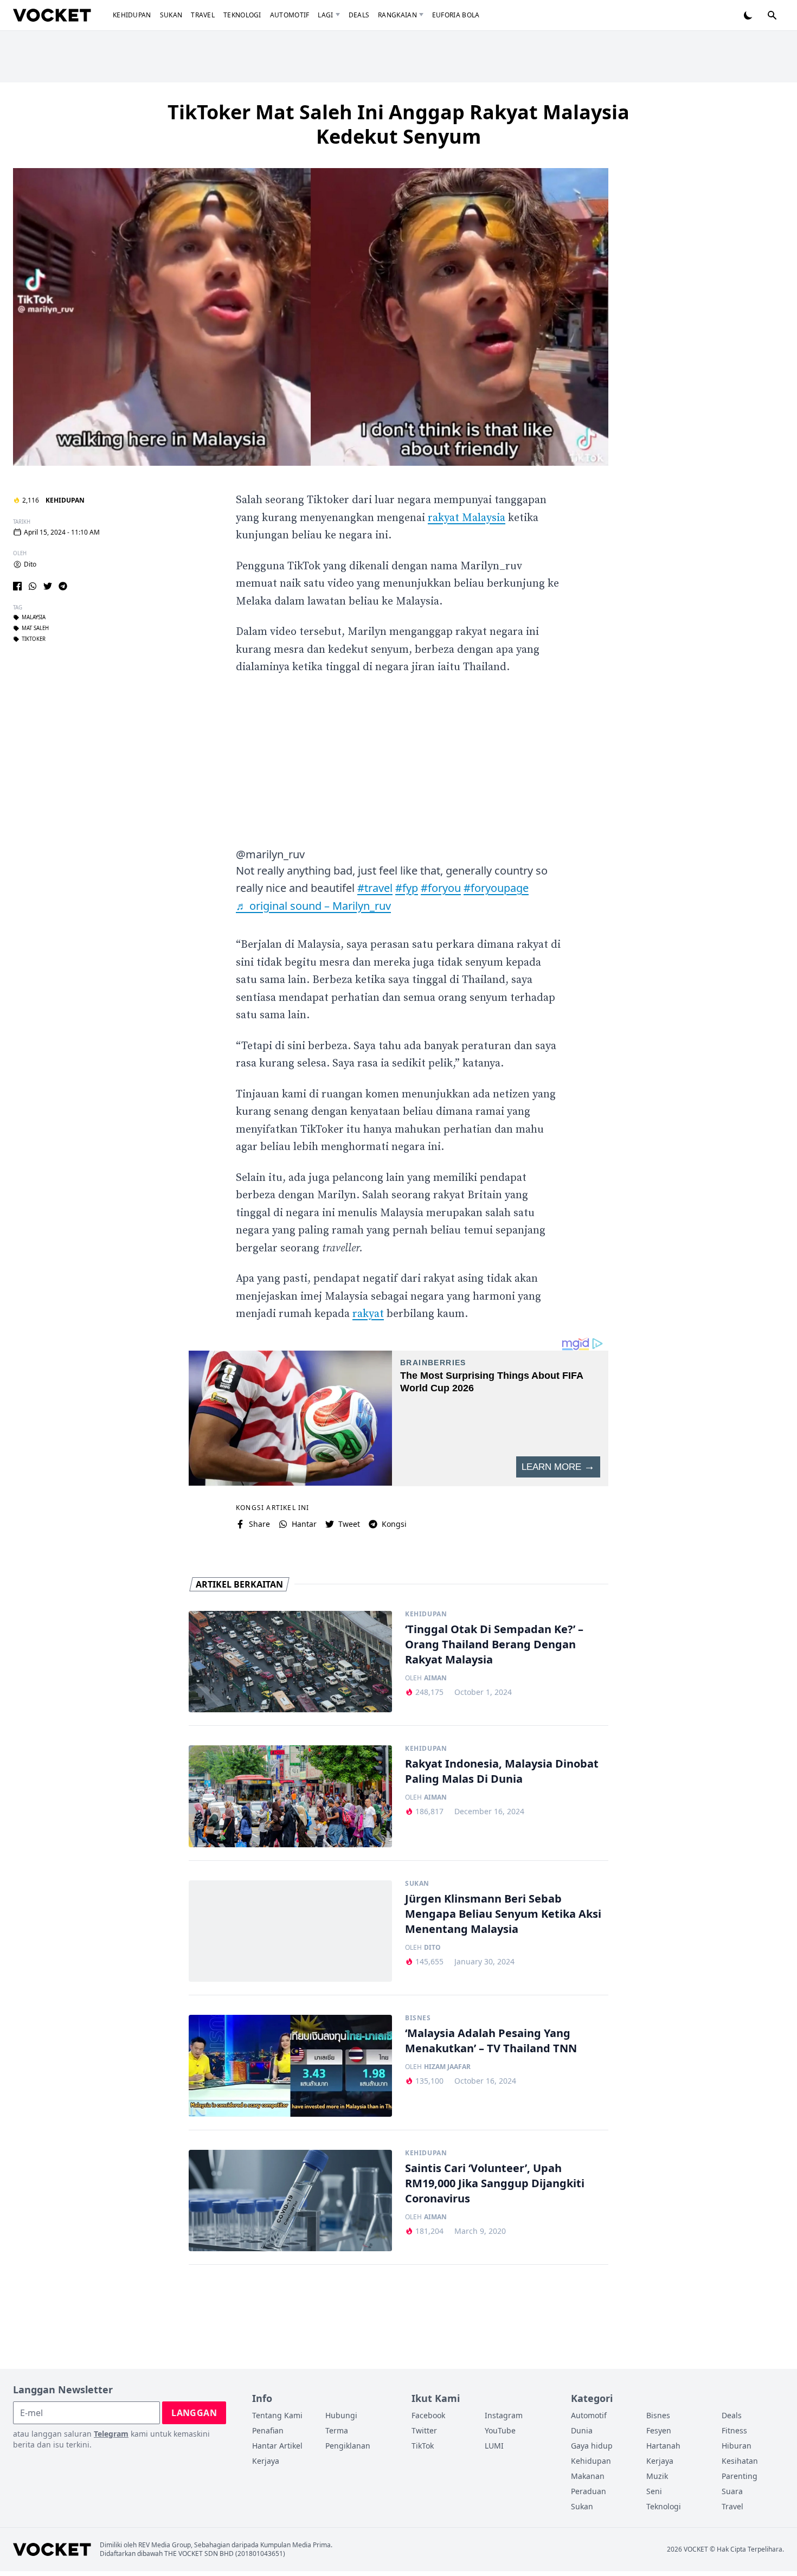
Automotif (290, 15)
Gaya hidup (592, 2446)
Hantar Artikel (277, 2446)
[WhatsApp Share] (33, 586)
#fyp (407, 888)
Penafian (268, 2430)
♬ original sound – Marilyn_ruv (313, 906)
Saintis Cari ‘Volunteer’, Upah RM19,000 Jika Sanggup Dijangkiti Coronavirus (495, 2183)
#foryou (441, 888)
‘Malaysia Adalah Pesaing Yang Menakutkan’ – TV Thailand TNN (491, 2041)
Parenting (740, 2476)
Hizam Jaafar (447, 2067)
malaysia (34, 618)
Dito (30, 564)
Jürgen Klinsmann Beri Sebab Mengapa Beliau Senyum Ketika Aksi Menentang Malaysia (503, 1914)
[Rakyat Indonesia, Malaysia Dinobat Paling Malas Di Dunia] (290, 1796)
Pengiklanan (348, 2446)
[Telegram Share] (63, 586)
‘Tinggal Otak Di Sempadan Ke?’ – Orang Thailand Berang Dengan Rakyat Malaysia (494, 1644)
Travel (203, 15)
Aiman (435, 1678)
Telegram (111, 2434)
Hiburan (737, 2446)
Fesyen (659, 2430)
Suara (732, 2491)
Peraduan (589, 2491)
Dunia (582, 2430)
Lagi (325, 15)
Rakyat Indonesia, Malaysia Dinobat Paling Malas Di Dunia (502, 1771)
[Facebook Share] (17, 586)
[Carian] (772, 15)
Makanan (588, 2476)
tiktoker (34, 639)
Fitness (734, 2430)
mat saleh (35, 628)
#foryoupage (496, 888)
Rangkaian (397, 15)
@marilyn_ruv (270, 854)
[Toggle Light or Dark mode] (748, 15)
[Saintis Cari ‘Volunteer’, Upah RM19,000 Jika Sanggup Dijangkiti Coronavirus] (290, 2201)
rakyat (368, 1314)
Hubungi (341, 2415)
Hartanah (663, 2446)
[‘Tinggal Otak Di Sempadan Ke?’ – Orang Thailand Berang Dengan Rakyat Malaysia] (290, 1662)
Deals (359, 15)
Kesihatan (740, 2461)
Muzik (657, 2476)
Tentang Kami (277, 2415)
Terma (337, 2430)
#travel (375, 888)
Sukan (171, 15)
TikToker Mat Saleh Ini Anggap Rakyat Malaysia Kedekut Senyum (398, 124)
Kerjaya (266, 2461)
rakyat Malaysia (467, 518)
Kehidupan (132, 15)
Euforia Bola (456, 15)
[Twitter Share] (48, 586)
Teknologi (242, 15)
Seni (654, 2491)
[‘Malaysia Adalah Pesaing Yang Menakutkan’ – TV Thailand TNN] (290, 2066)
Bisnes (418, 2018)
